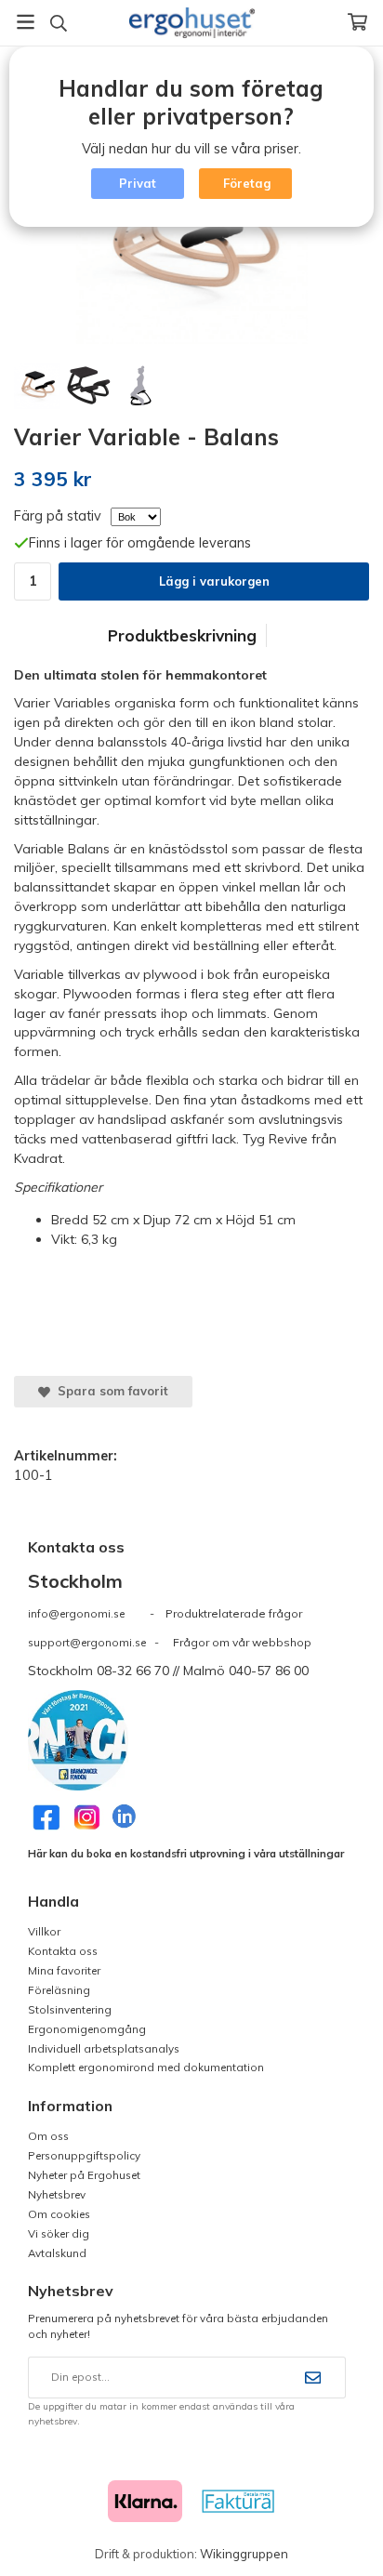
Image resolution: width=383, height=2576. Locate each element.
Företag (247, 183)
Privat (138, 183)
